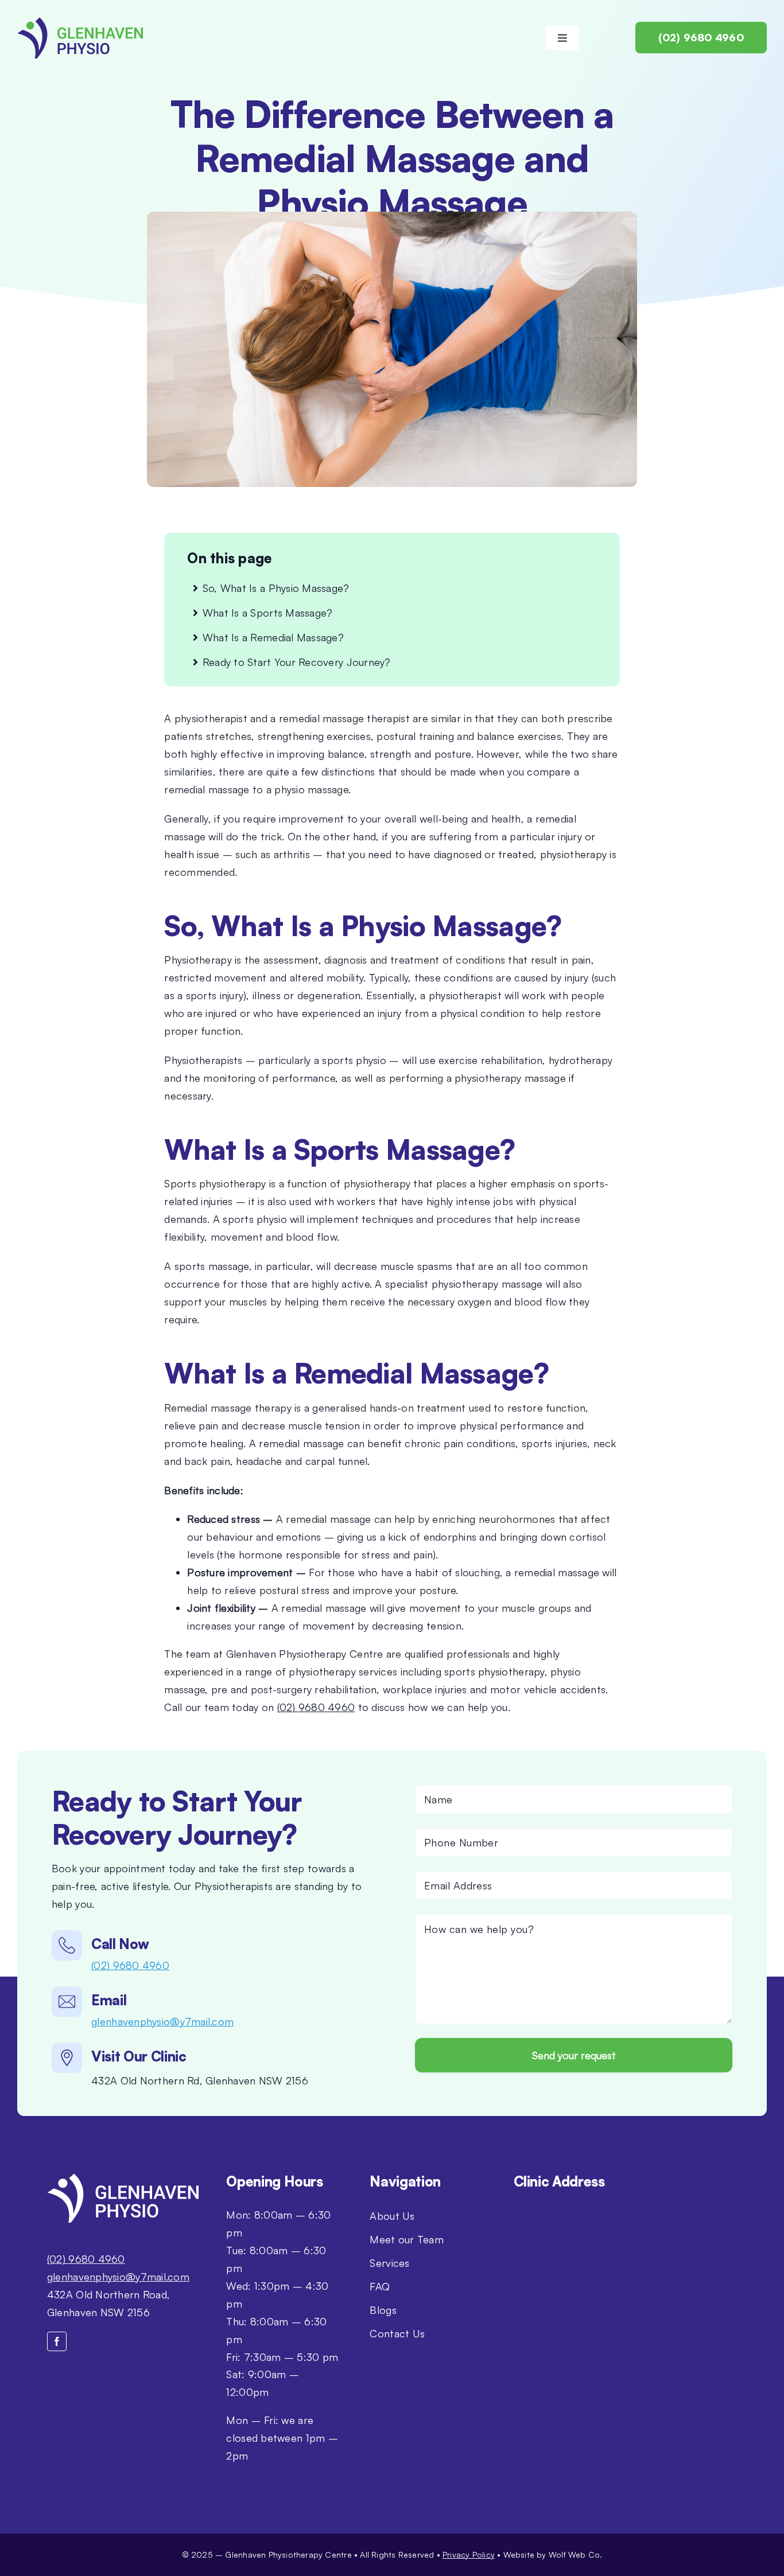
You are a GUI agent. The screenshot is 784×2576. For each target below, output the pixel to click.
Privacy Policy (469, 2554)
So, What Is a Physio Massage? (276, 588)
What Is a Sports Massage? (268, 613)
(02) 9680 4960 (316, 1707)
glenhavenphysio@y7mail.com (162, 2021)
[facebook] (57, 2341)
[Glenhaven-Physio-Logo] (80, 22)
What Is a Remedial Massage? (273, 637)
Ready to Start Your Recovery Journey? (297, 662)
